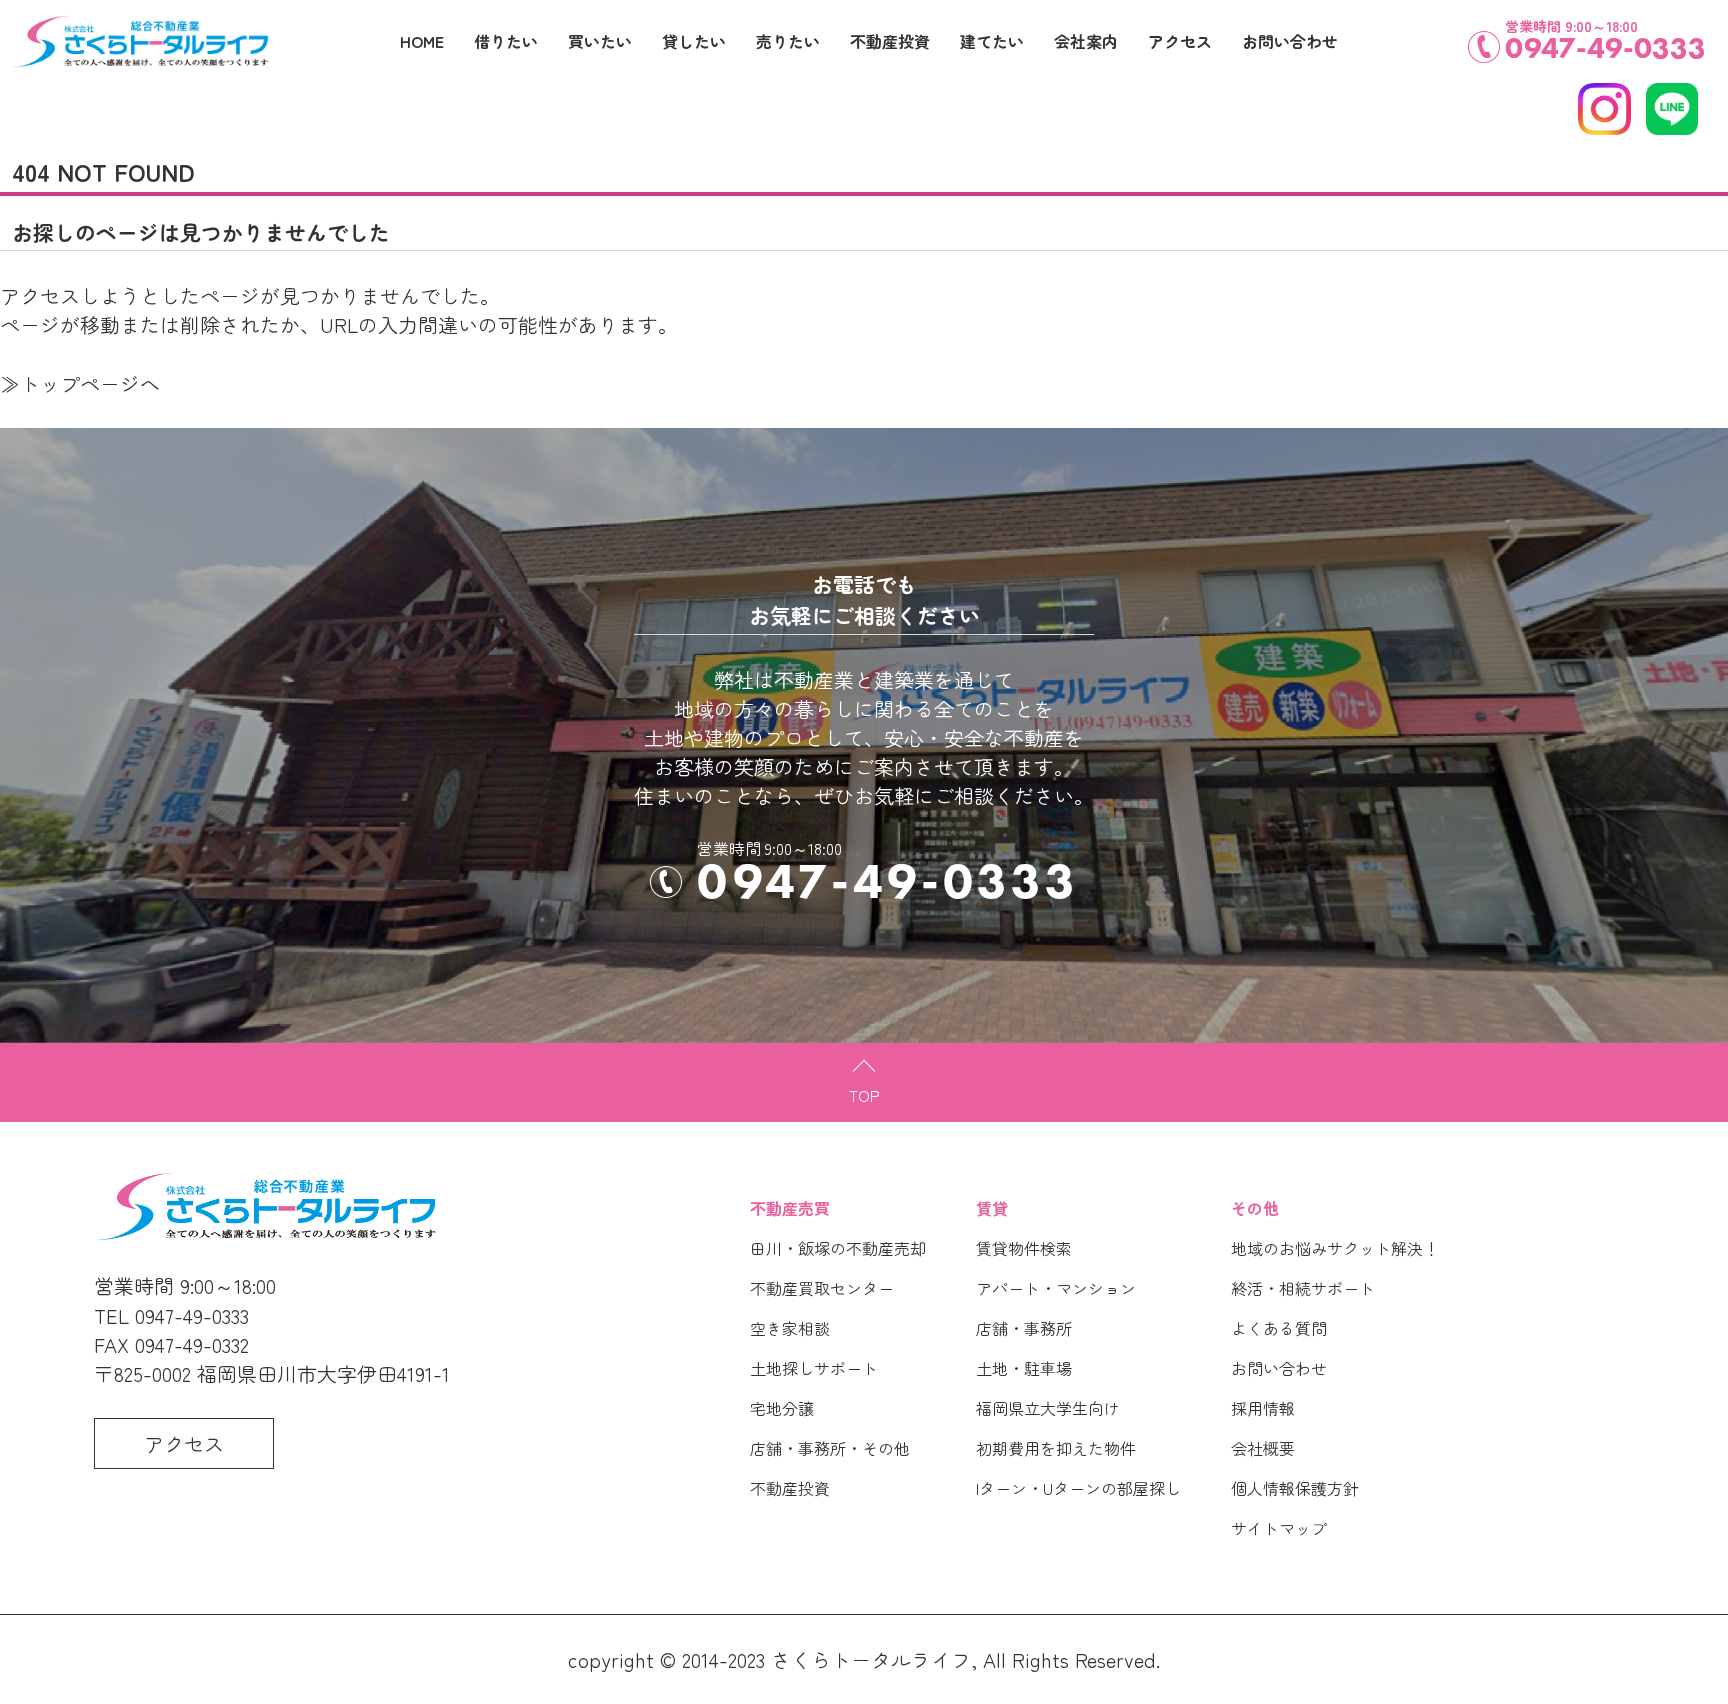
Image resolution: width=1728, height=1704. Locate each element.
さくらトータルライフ (871, 1659)
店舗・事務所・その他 (830, 1448)
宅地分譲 (782, 1408)
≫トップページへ (80, 383)
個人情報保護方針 (1295, 1488)
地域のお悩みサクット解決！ (1335, 1248)
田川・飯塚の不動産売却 (838, 1248)
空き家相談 (790, 1328)
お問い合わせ (1279, 1368)
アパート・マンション (1056, 1288)
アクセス (1180, 41)
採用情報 (1263, 1408)
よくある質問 (1279, 1328)
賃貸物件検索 (1024, 1248)
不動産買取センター (822, 1288)
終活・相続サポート (1303, 1288)
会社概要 (1263, 1448)
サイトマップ (1279, 1528)
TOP (864, 1095)
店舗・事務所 (1024, 1328)
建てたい (992, 41)
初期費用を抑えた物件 (1056, 1448)
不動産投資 (790, 1488)
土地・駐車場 (1024, 1368)
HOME (422, 41)
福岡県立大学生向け (1048, 1408)
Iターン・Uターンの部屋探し (1078, 1488)
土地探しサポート (814, 1368)
